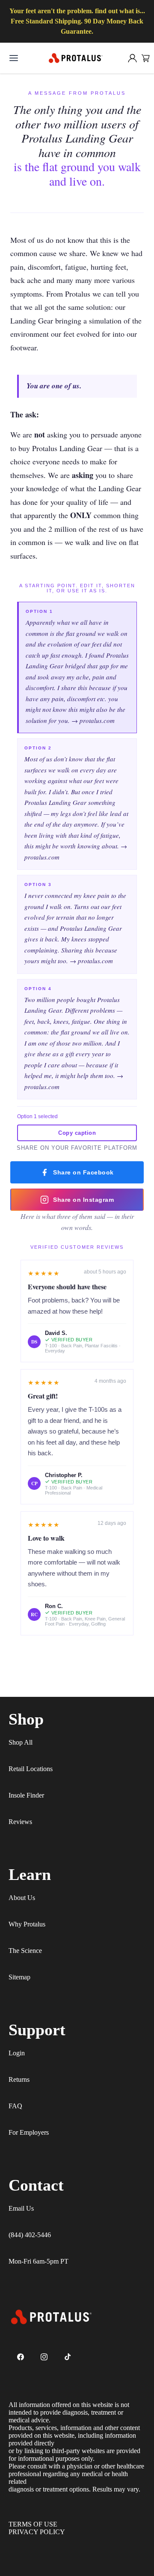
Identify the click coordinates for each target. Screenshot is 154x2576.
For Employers (29, 2132)
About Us (22, 1898)
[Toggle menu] (14, 58)
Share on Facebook (83, 1172)
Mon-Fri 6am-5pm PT (38, 2261)
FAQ (15, 2106)
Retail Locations (31, 1769)
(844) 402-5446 (30, 2235)
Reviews (20, 1822)
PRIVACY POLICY (37, 2532)
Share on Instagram (83, 1200)
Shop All (21, 1742)
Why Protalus (27, 1924)
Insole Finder (26, 1795)
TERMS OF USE (33, 2524)
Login (17, 2053)
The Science (25, 1951)
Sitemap (19, 1977)
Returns (19, 2079)
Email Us (21, 2208)
